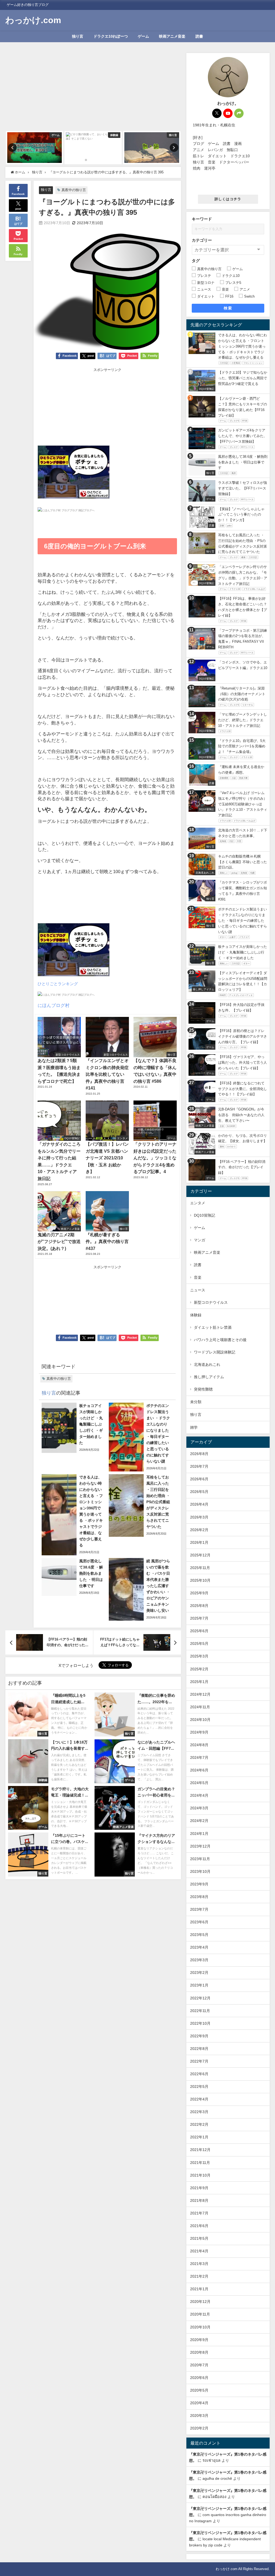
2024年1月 (199, 1834)
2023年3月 (199, 1960)
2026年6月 (199, 1479)
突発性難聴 (203, 1389)
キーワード (202, 219)
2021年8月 (199, 2200)
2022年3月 (199, 2112)
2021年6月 (199, 2226)
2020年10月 (200, 2327)
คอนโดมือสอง (214, 2497)
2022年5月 (199, 2086)
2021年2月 (199, 2276)
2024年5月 (199, 1783)
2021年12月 (200, 2150)
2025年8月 (199, 1606)
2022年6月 (199, 2074)
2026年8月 (199, 1454)
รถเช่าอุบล (211, 2460)
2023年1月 (199, 1985)
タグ (196, 261)
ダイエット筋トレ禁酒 (213, 1327)
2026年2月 (199, 1530)
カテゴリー (202, 240)
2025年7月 (199, 1618)
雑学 (194, 1427)
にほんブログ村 (54, 1005)
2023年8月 (199, 1897)
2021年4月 (199, 2251)
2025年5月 (199, 1644)
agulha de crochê (217, 2478)
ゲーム (143, 36)
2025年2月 (199, 1669)
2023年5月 (199, 1935)
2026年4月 (199, 1504)
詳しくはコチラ (228, 199)
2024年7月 (199, 1757)
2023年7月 (199, 1909)
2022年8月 (199, 2049)
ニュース (198, 1290)
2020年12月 (200, 2302)
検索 (228, 308)
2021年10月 (200, 2175)
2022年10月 (200, 2023)
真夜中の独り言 (74, 190)
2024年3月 (199, 1808)
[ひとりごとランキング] (74, 474)
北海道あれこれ (207, 1364)
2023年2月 (199, 1973)
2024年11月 (200, 1707)
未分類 (196, 1402)
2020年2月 (199, 2428)
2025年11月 (200, 1568)
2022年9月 (199, 2036)
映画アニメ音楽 (172, 36)
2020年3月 (199, 2416)
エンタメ (198, 1203)
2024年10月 (200, 1720)
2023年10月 (200, 1871)
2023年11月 (200, 1859)
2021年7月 (199, 2213)
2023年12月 (200, 1846)
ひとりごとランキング (58, 984)
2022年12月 (200, 1998)
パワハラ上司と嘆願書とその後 (220, 1340)
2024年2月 (199, 1821)
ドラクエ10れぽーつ (111, 36)
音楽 (198, 1277)
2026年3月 (199, 1517)
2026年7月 (199, 1466)
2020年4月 (199, 2403)
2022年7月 (199, 2061)
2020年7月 (199, 2365)
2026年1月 (199, 1542)
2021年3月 (199, 2264)
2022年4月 (199, 2099)
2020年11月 (200, 2314)
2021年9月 (199, 2188)
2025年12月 (200, 1555)
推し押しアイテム (209, 1377)
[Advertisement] (93, 91)
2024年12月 (200, 1694)
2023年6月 (199, 1922)
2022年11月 (200, 2011)
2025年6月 (199, 1631)
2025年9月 (199, 1593)
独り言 (78, 36)
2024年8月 (199, 1745)
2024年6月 (199, 1770)
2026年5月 (199, 1492)
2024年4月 (199, 1795)
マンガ (200, 1240)
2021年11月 (200, 2163)
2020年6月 (199, 2378)
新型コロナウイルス (211, 1302)
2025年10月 (200, 1580)
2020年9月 (199, 2340)
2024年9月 (199, 1732)
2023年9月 (199, 1884)
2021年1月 (199, 2289)
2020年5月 (199, 2390)
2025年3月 (199, 1656)
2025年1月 (199, 1682)
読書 (199, 36)
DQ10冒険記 (205, 1215)
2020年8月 (199, 2352)
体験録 (196, 1315)
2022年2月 (199, 2124)
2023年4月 (199, 1947)
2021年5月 (199, 2238)
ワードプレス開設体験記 (215, 1352)
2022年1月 (199, 2137)
